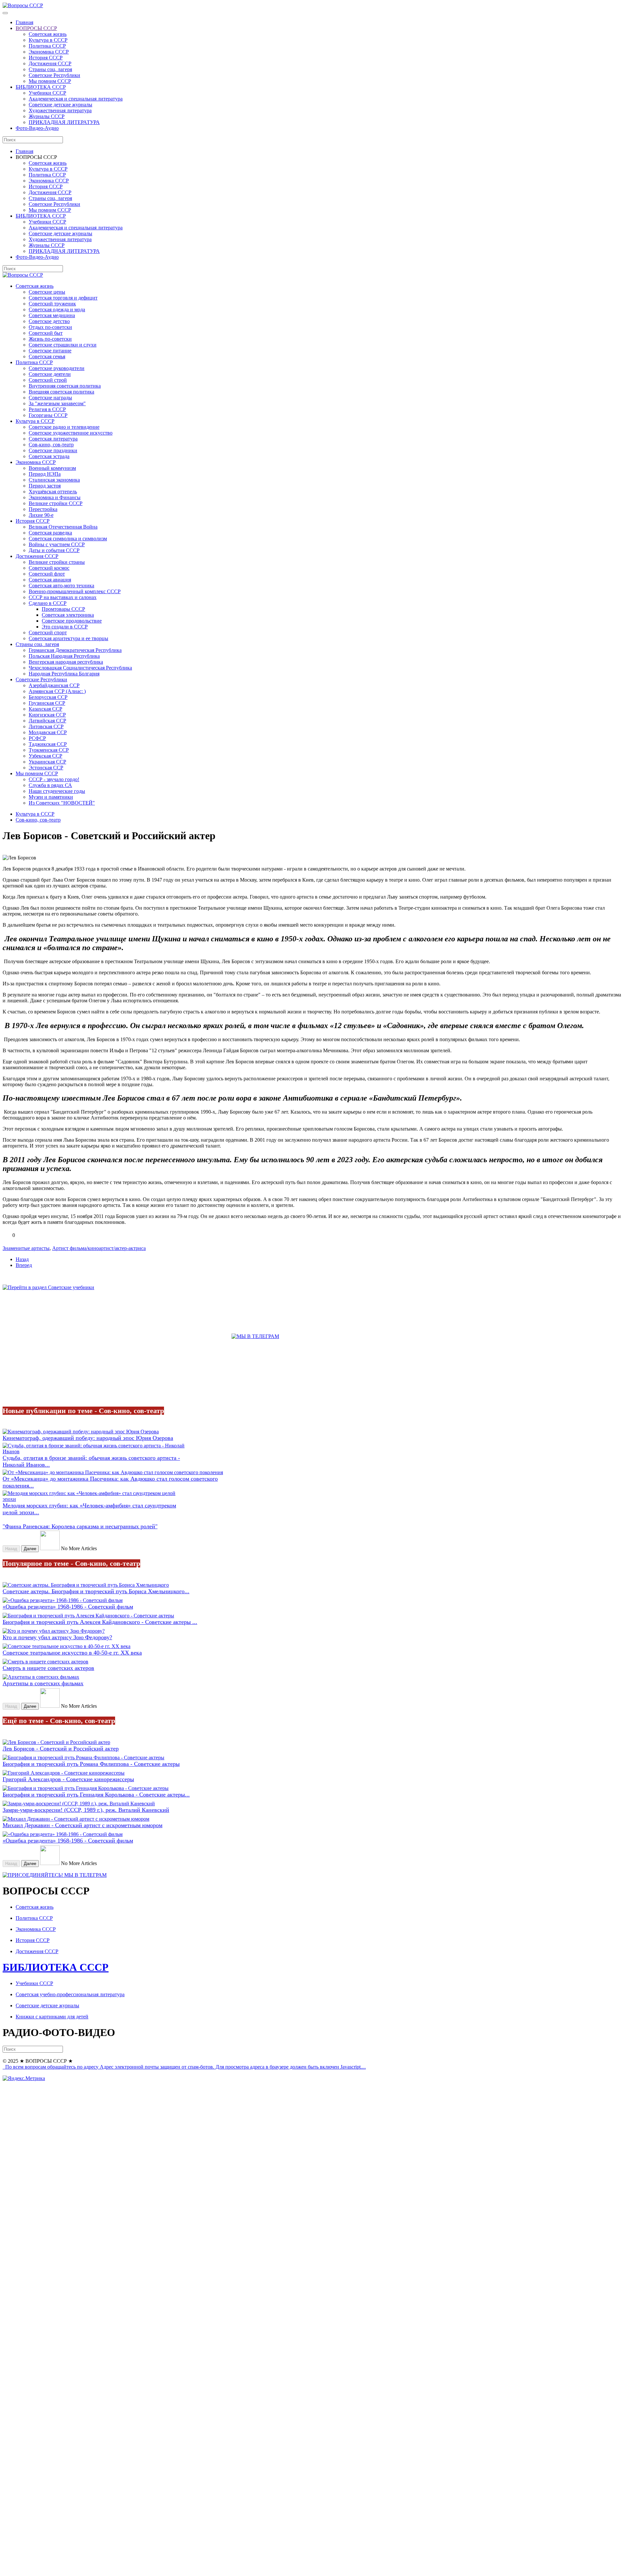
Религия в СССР (47, 409)
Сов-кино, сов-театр (51, 445)
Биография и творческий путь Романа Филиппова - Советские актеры (91, 1764)
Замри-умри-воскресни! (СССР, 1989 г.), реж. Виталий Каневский (86, 1810)
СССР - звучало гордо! (54, 779)
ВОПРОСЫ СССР (36, 28)
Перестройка (43, 509)
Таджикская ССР (48, 744)
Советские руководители (57, 368)
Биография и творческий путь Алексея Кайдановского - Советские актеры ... (100, 1622)
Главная (24, 22)
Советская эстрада (49, 456)
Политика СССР (47, 46)
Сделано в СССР (48, 603)
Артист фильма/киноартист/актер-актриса (99, 1248)
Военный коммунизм (52, 468)
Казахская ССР (45, 709)
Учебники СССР (47, 93)
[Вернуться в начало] (23, 5)
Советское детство (49, 321)
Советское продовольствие (72, 621)
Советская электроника (68, 615)
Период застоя (45, 486)
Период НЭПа (45, 474)
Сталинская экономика (54, 480)
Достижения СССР (50, 63)
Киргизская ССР (47, 715)
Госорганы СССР (48, 415)
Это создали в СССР (65, 627)
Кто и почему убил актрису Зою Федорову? (57, 1637)
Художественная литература (60, 110)
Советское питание (50, 351)
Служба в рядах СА (50, 785)
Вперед (24, 1265)
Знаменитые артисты (26, 1248)
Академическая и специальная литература (76, 99)
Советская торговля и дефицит (63, 298)
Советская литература (53, 439)
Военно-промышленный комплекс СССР (75, 591)
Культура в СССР (48, 40)
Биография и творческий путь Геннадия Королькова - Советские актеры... (96, 1795)
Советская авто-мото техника (61, 586)
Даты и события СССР (54, 550)
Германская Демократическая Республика (75, 650)
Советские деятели (50, 374)
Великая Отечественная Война (63, 527)
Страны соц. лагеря (50, 69)
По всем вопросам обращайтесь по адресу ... (185, 2067)
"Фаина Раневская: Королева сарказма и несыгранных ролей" (80, 1526)
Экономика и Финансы (55, 497)
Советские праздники (53, 450)
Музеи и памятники (51, 797)
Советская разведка (50, 533)
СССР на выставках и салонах (63, 597)
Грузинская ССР (47, 703)
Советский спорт (48, 632)
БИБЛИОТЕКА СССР (41, 87)
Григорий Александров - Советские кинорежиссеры (68, 1779)
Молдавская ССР (48, 732)
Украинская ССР (47, 762)
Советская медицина (52, 315)
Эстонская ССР (46, 768)
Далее (30, 1549)
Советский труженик (52, 304)
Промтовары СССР (63, 609)
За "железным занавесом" (57, 403)
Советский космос (49, 568)
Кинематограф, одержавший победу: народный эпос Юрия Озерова (88, 1438)
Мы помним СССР (50, 81)
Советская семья (47, 356)
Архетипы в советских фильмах (43, 1683)
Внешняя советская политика (61, 392)
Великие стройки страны (57, 562)
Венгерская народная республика (66, 662)
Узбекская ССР (45, 756)
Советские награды (50, 398)
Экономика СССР (49, 52)
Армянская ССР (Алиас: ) (57, 691)
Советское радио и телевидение (64, 427)
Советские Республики (54, 75)
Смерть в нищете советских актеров (48, 1668)
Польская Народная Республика (64, 656)
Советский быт (46, 333)
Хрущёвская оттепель (53, 492)
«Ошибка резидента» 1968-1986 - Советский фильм (68, 1607)
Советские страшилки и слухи (63, 345)
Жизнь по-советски (50, 339)
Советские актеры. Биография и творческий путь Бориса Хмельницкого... (96, 1591)
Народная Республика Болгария (64, 674)
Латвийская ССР (47, 721)
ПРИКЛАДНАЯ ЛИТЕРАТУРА (64, 122)
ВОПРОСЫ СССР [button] (36, 157)
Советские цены (47, 292)
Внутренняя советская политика (65, 386)
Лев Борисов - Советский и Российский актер (61, 1749)
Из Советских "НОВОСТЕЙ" (62, 803)
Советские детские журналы (60, 105)
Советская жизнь (48, 34)
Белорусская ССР (48, 697)
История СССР (46, 58)
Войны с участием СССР (57, 544)
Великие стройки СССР (56, 503)
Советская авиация (50, 580)
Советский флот (47, 574)
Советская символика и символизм (68, 539)
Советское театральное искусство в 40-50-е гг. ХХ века (72, 1653)
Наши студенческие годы (57, 791)
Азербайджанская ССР (54, 685)
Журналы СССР (47, 116)
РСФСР (37, 738)
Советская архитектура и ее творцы (68, 638)
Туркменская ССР (49, 750)
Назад (22, 1259)
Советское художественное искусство (71, 433)
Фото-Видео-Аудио (37, 128)
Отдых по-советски (50, 327)
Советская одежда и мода (57, 309)
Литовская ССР (46, 726)
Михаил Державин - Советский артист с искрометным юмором (82, 1825)
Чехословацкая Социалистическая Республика (80, 668)
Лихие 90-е (41, 515)
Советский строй (48, 380)
